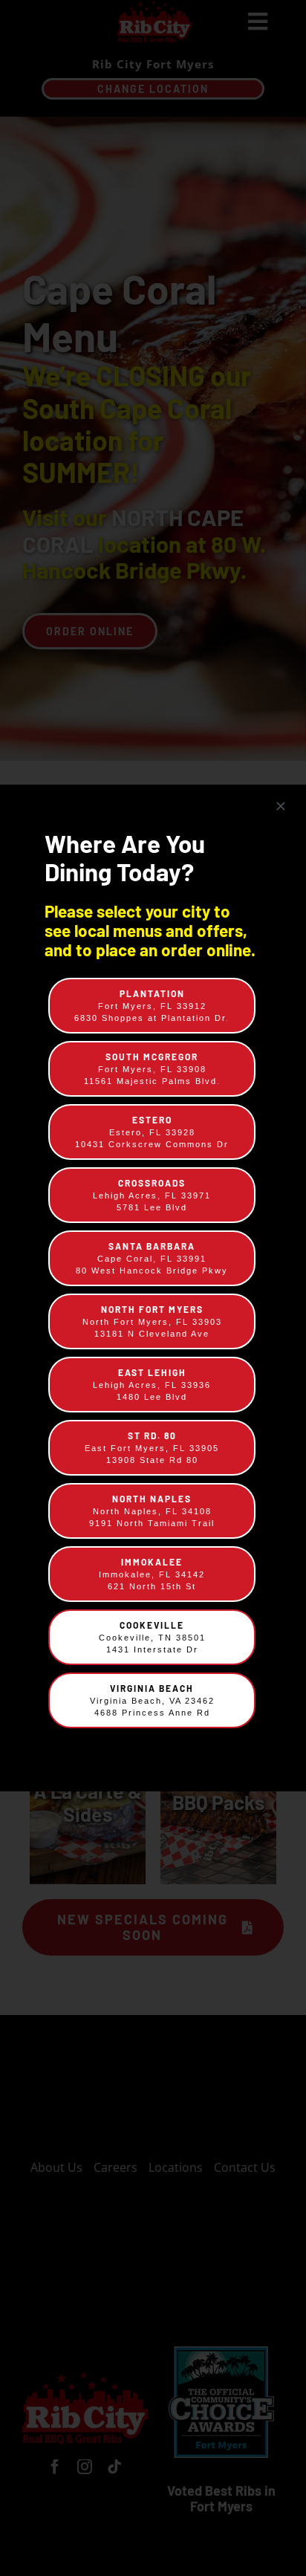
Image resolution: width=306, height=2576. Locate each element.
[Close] (281, 806)
